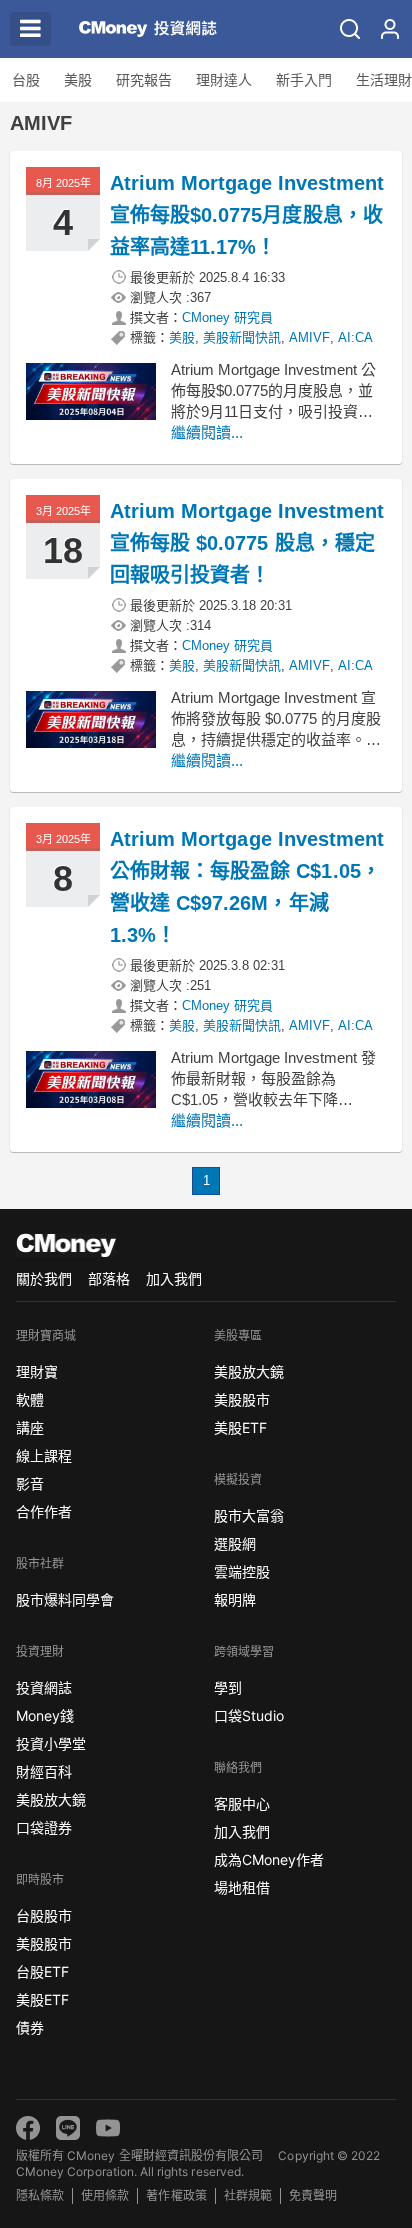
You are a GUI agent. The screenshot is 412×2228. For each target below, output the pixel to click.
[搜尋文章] (350, 29)
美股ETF (42, 1999)
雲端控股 (242, 1571)
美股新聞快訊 (242, 337)
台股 (26, 80)
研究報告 (144, 80)
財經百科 (44, 1771)
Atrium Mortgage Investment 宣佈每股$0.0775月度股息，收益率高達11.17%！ (247, 215)
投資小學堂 (51, 1743)
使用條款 (105, 2195)
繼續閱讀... (207, 432)
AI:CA (355, 337)
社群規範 (248, 2195)
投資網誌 (44, 1687)
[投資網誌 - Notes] (144, 29)
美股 (78, 80)
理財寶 (37, 1371)
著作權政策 (176, 2195)
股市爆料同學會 (65, 1599)
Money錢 (45, 1715)
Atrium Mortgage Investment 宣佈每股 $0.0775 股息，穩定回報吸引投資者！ (247, 543)
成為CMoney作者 (269, 1859)
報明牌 (235, 1599)
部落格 (109, 1278)
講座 (30, 1427)
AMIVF (309, 337)
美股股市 (44, 1943)
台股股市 (44, 1915)
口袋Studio (249, 1715)
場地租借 (242, 1887)
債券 (30, 2027)
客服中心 (242, 1803)
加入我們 (174, 1278)
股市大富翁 (249, 1515)
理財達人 (224, 80)
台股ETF (42, 1971)
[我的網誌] (390, 29)
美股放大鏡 (51, 1799)
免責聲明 (313, 2195)
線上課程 (44, 1455)
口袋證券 (44, 1827)
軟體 (30, 1399)
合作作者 (44, 1511)
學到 (228, 1687)
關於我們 (44, 1278)
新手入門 (304, 80)
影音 (30, 1483)
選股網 (235, 1543)
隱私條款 (40, 2195)
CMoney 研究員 (227, 317)
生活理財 (384, 80)
